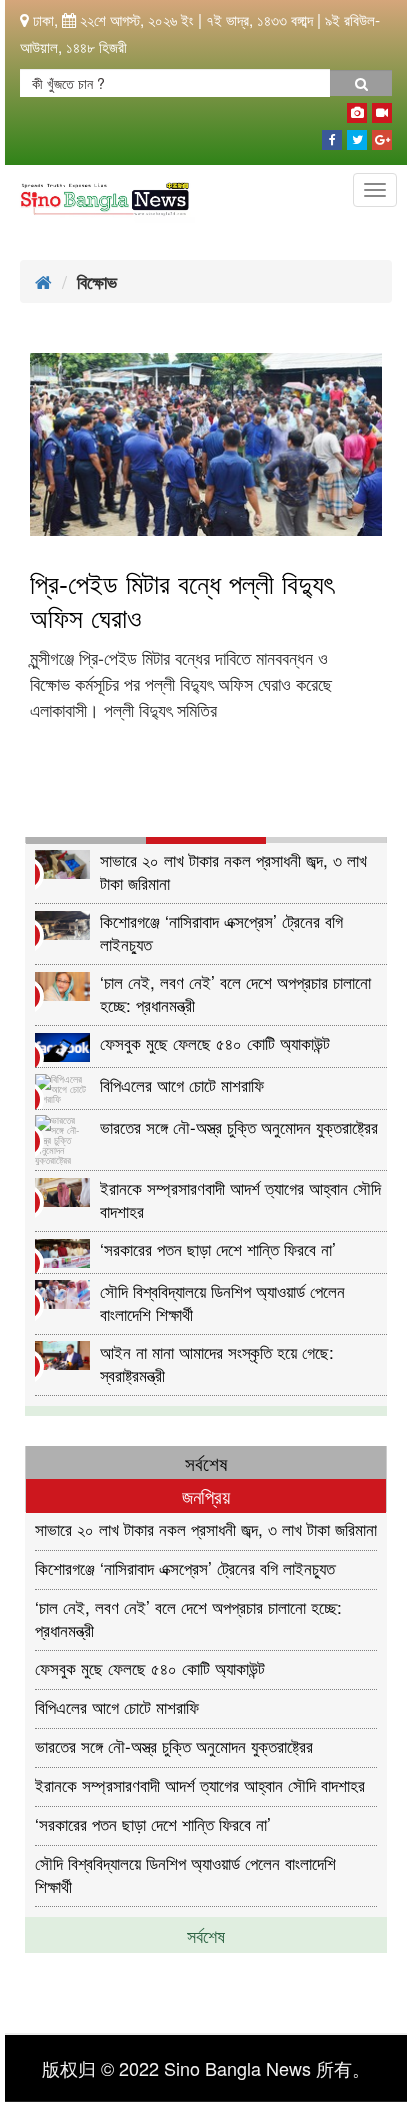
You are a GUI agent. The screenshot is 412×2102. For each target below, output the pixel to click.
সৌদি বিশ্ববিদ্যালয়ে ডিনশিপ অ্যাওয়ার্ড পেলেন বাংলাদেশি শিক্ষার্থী (222, 1301)
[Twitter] (357, 136)
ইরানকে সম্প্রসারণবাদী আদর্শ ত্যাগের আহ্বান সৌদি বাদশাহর (240, 1198)
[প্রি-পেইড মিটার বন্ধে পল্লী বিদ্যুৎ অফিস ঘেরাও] (206, 444)
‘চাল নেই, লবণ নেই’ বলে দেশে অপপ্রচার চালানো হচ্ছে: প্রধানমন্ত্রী (235, 992)
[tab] (86, 840)
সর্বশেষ (206, 1935)
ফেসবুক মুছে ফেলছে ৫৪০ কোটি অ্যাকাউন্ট (215, 1042)
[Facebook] (332, 136)
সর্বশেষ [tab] (206, 1462)
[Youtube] (382, 109)
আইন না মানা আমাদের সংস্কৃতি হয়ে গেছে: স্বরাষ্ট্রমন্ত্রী (217, 1362)
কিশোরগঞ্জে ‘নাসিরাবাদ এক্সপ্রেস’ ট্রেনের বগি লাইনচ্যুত (221, 931)
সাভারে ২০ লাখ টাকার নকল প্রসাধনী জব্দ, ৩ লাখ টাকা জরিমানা (233, 870)
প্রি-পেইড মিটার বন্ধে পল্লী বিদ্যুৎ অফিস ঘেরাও (182, 600)
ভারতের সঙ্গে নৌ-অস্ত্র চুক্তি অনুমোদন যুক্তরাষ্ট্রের (239, 1126)
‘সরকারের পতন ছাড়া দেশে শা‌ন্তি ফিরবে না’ (218, 1248)
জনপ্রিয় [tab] (206, 1495)
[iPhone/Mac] (357, 109)
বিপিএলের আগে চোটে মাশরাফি (182, 1084)
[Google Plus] (382, 136)
